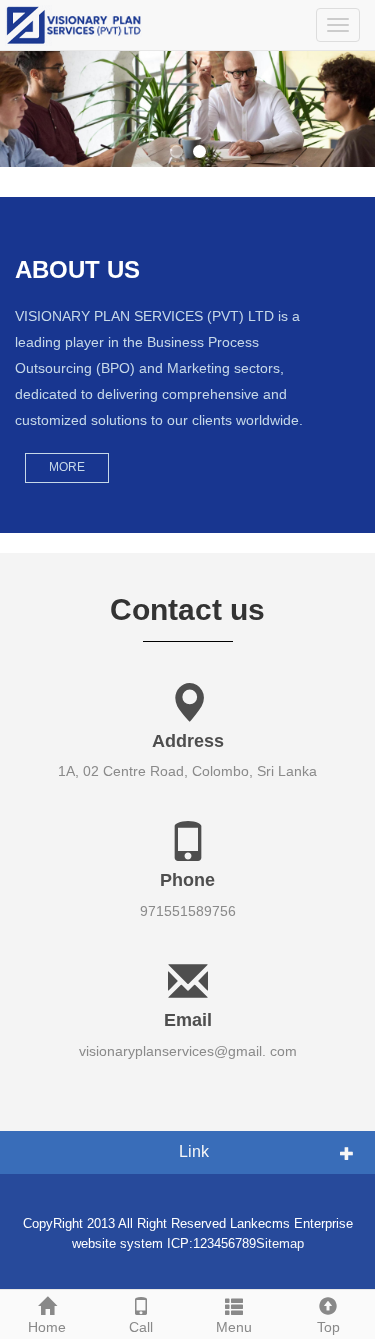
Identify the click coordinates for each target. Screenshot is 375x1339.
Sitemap (280, 1243)
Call (141, 1327)
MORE (67, 467)
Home (47, 1327)
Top (328, 1327)
